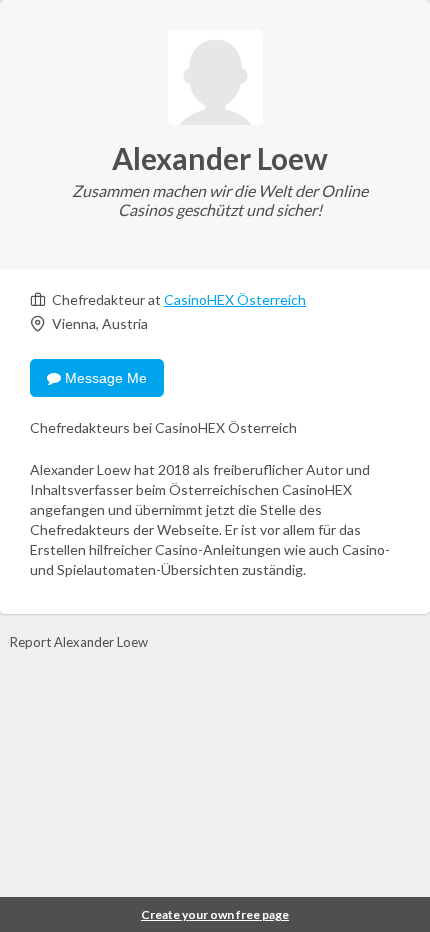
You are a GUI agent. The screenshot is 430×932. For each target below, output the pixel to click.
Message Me (104, 378)
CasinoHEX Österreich (235, 299)
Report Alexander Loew (79, 642)
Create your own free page (215, 914)
